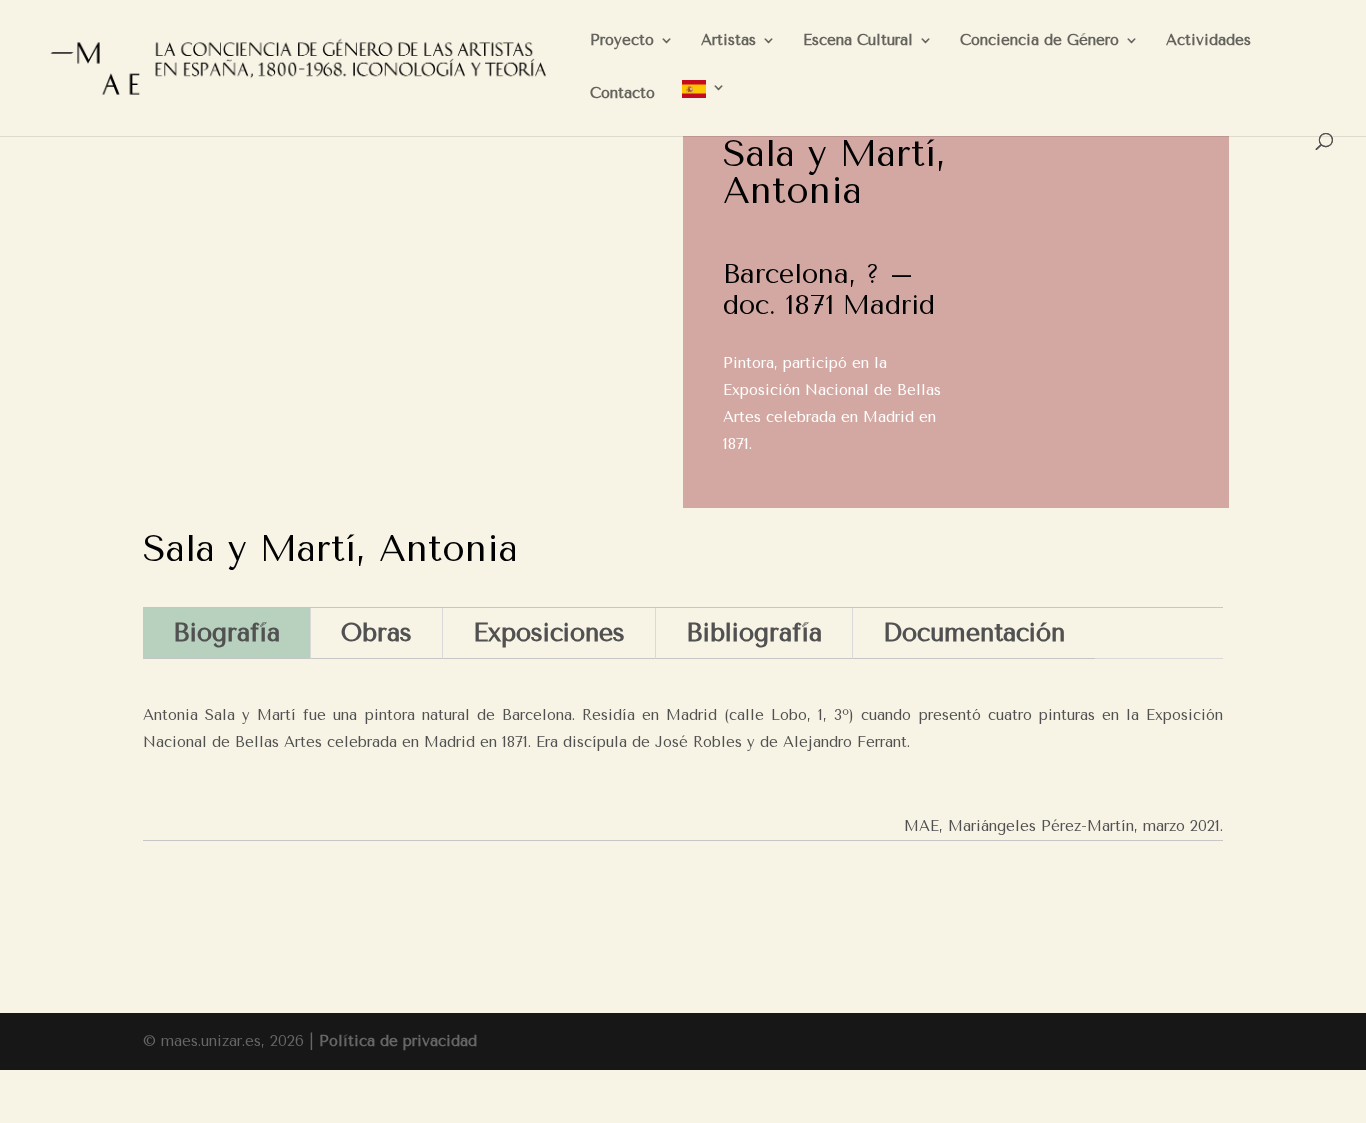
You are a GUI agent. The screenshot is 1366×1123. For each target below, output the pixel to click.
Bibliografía (754, 632)
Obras (376, 632)
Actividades (1208, 41)
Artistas (728, 41)
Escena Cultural (858, 41)
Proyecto (622, 41)
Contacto (622, 94)
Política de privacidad (398, 1041)
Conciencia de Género (1039, 41)
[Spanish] (704, 106)
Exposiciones (549, 632)
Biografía (226, 632)
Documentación (974, 632)
